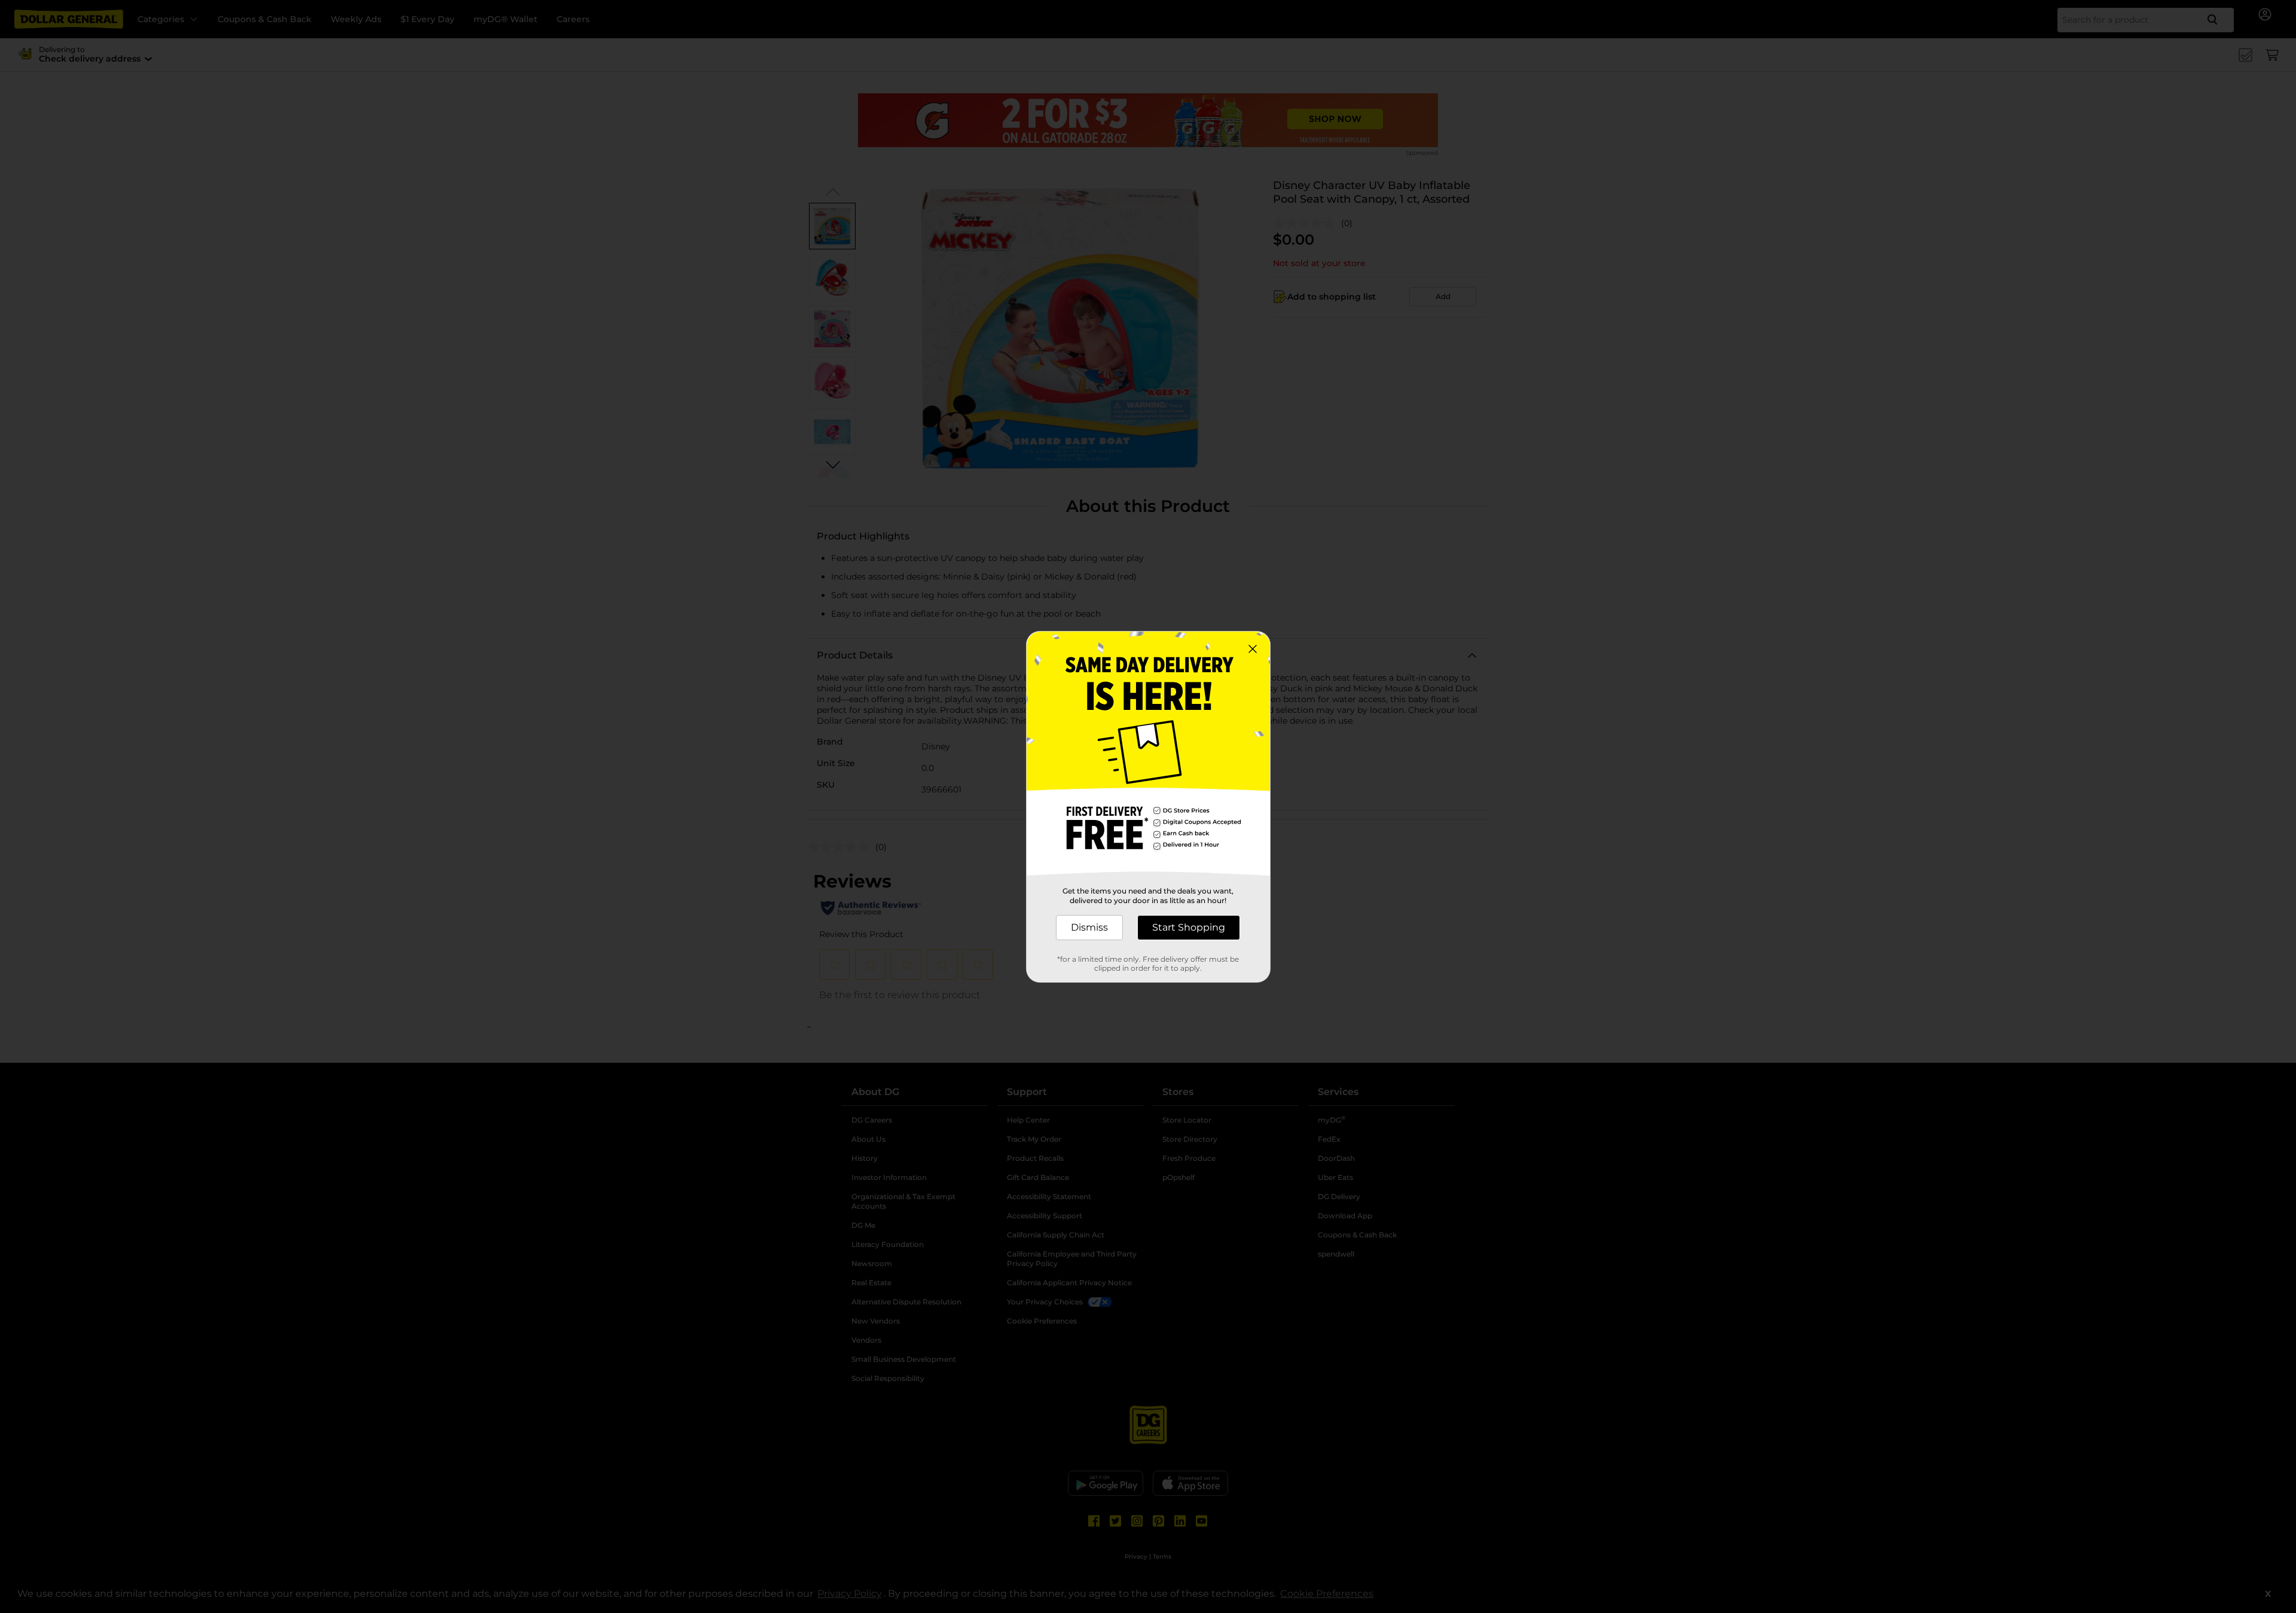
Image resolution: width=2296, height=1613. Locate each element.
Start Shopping (1189, 927)
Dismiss (1089, 927)
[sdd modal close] (1253, 649)
